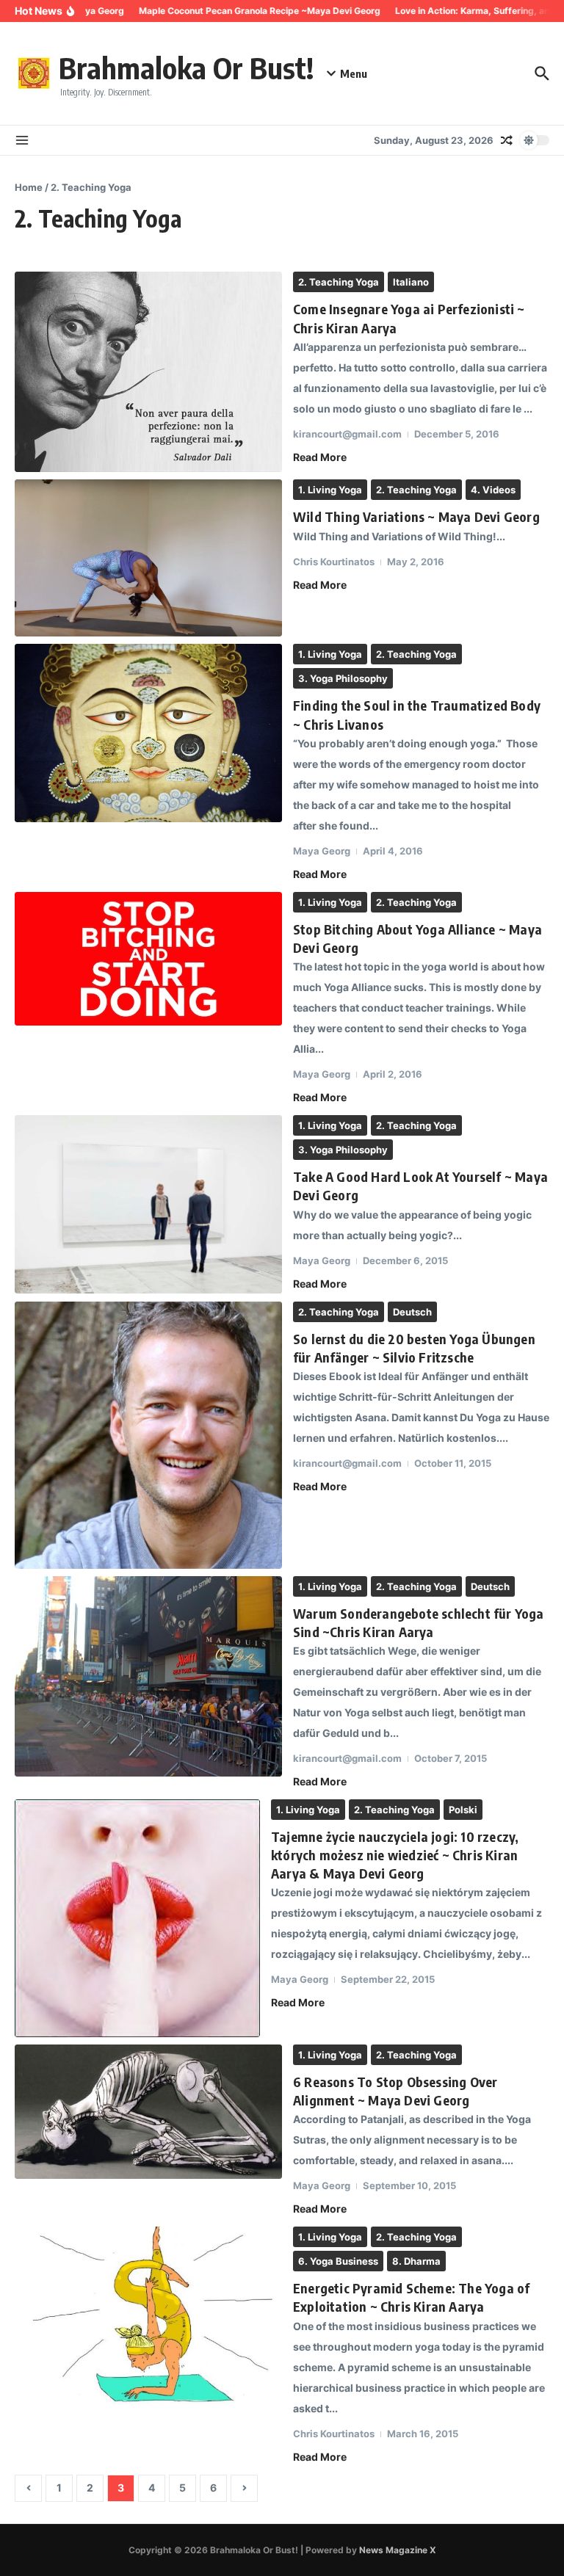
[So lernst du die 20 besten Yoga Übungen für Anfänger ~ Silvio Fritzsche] (148, 1435)
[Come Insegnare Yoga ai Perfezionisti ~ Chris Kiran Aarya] (148, 372)
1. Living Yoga (330, 490)
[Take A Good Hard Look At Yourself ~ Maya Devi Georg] (148, 1204)
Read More (320, 457)
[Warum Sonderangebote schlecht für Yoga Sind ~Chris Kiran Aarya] (148, 1676)
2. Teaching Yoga (339, 282)
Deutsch (412, 1312)
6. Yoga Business (338, 2261)
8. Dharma (416, 2261)
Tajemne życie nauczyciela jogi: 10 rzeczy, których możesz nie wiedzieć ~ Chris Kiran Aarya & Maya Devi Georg (395, 1855)
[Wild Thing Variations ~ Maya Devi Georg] (148, 558)
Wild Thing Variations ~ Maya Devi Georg (416, 516)
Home (29, 187)
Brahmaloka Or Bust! (186, 68)
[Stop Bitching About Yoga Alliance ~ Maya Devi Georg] (148, 959)
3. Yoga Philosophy (343, 678)
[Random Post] (507, 140)
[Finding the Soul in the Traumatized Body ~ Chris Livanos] (148, 733)
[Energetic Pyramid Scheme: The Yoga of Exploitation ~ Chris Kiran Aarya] (148, 2316)
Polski (463, 1810)
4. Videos (493, 490)
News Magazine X (398, 2550)
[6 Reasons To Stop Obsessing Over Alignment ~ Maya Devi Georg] (148, 2112)
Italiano (411, 282)
